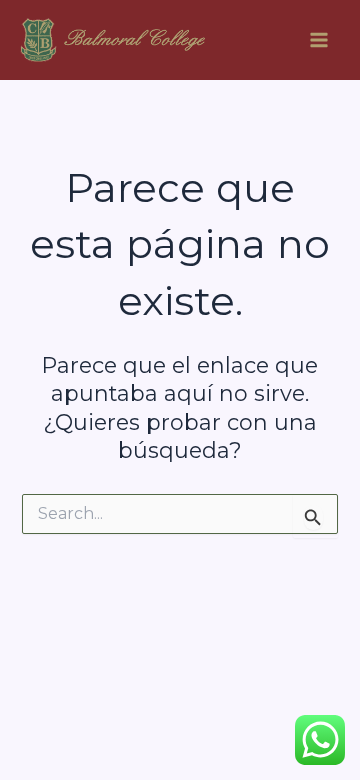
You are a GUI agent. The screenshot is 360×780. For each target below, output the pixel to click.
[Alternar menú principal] (319, 40)
